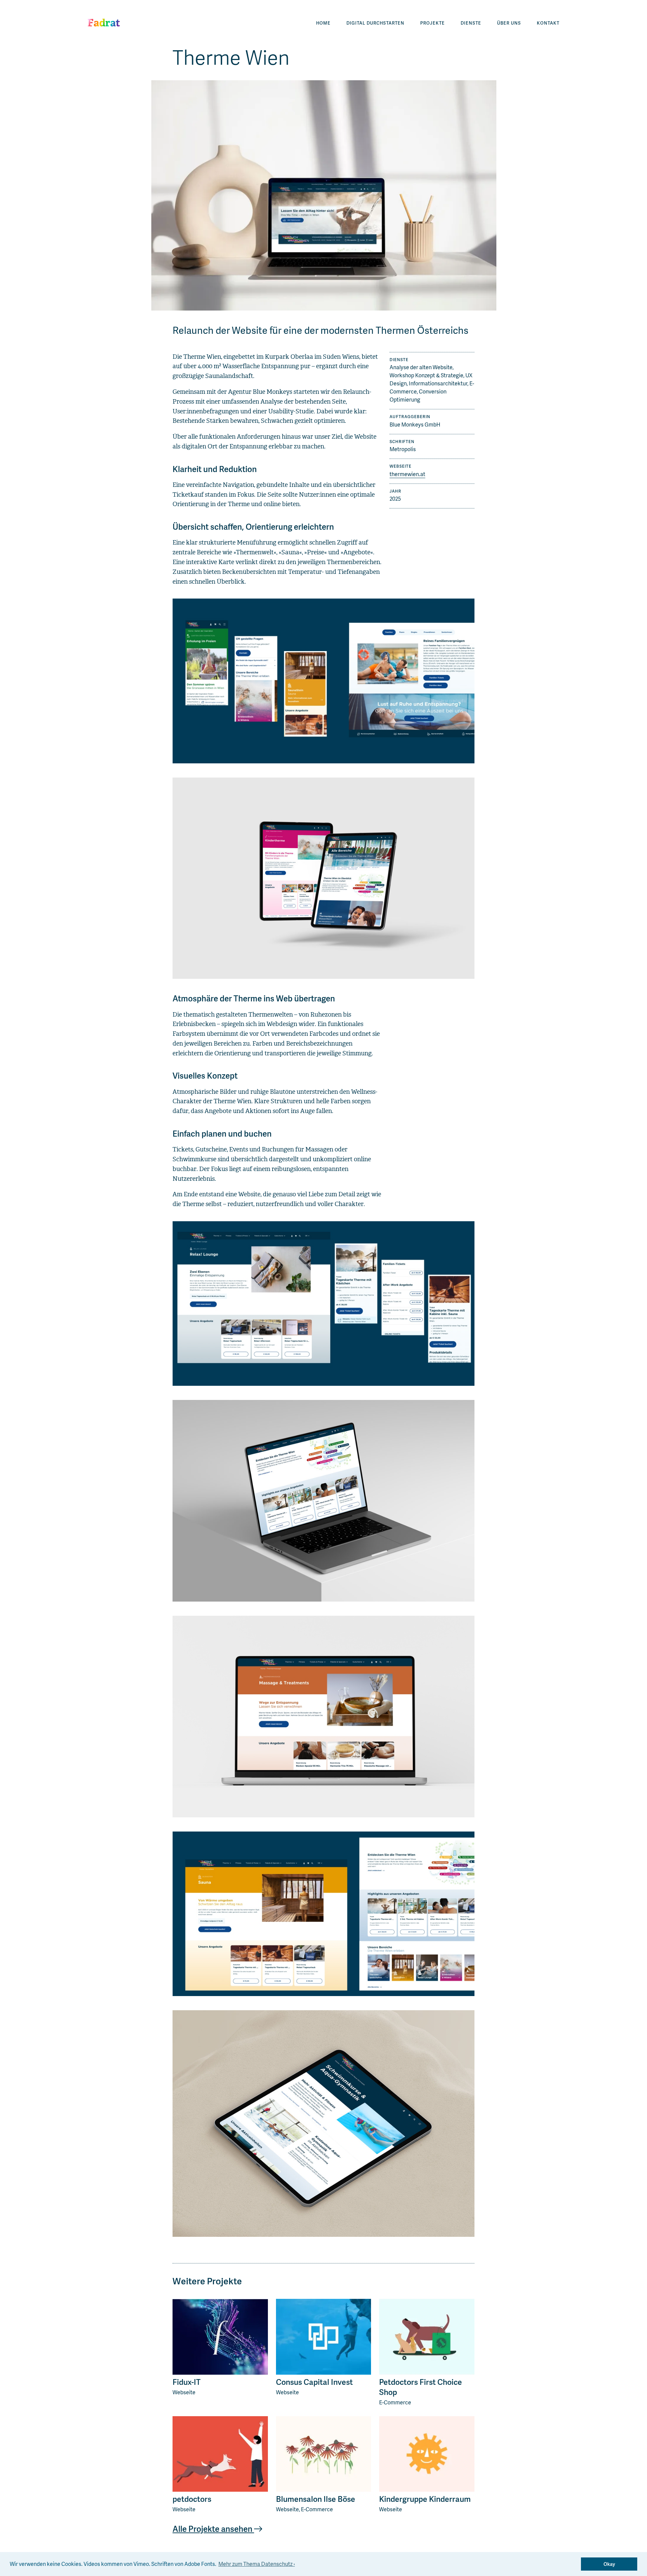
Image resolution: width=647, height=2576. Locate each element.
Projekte (433, 23)
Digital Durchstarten (375, 23)
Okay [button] (609, 2564)
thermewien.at (407, 474)
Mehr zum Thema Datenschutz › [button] (257, 2564)
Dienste (471, 23)
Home (323, 23)
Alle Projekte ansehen (213, 2529)
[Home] (105, 23)
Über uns (509, 23)
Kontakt (548, 23)
